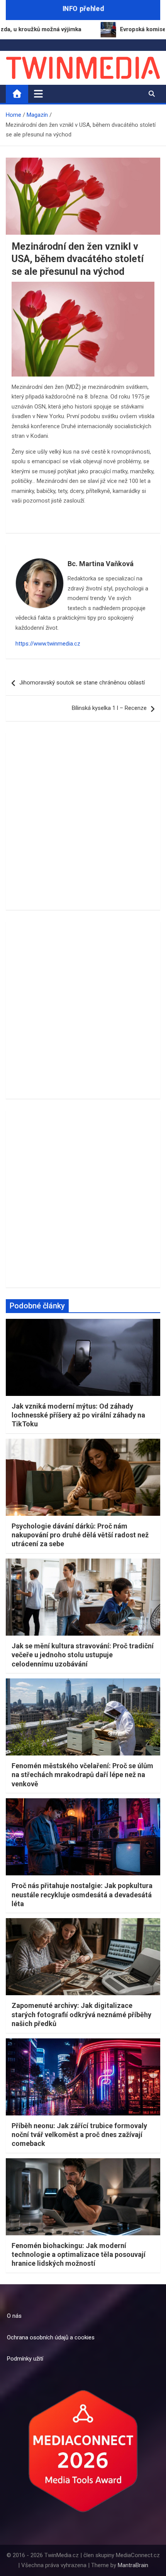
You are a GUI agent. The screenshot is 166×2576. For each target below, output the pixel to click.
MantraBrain (133, 2565)
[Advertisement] (83, 821)
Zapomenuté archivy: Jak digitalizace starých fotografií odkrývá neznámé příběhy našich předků (81, 2014)
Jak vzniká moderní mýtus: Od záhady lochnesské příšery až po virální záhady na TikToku (78, 1415)
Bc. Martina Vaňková (101, 564)
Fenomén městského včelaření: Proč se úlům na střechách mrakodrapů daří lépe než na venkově (82, 1775)
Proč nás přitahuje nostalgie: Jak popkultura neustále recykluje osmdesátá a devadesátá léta (82, 1895)
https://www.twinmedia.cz (48, 644)
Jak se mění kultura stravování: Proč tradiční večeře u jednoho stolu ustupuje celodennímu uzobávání (83, 1655)
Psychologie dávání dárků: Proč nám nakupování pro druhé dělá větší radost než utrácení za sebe (80, 1535)
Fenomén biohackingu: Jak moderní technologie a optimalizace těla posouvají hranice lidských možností (79, 2255)
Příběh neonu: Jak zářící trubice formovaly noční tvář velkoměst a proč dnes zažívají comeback (79, 2135)
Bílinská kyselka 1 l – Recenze (109, 708)
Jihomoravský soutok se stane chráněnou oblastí (82, 683)
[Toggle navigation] (38, 94)
